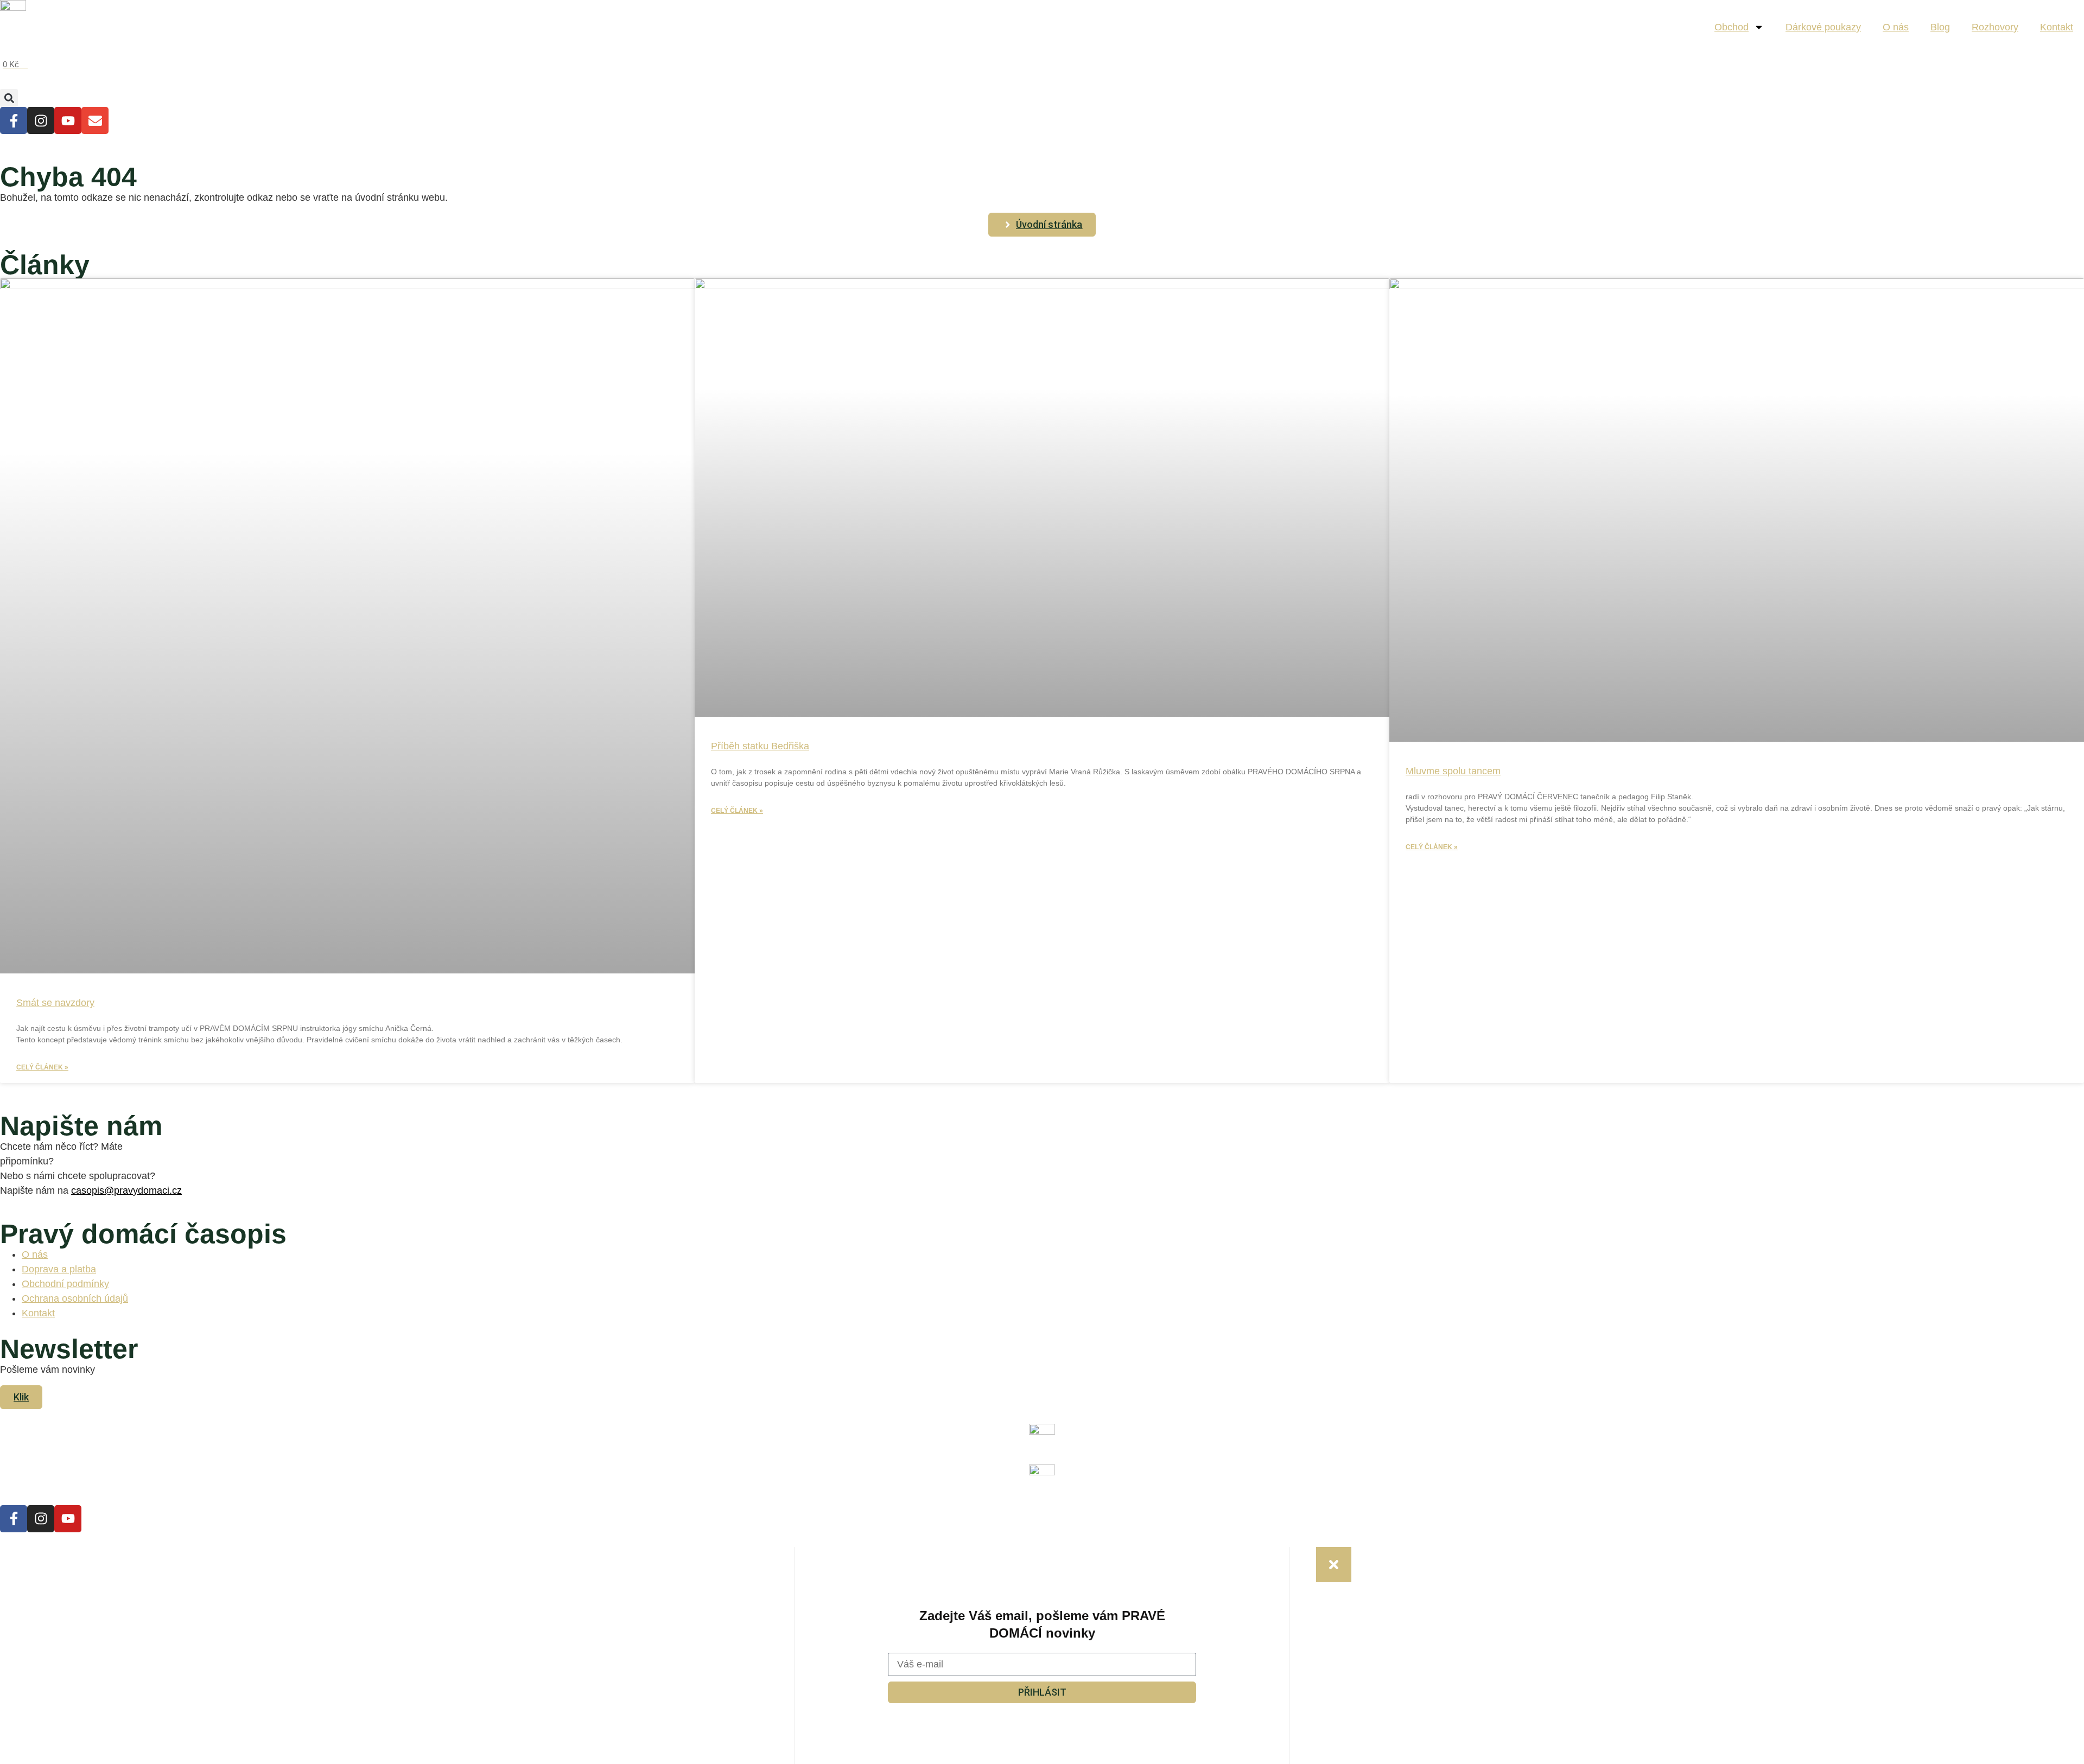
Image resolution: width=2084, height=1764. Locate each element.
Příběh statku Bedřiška (760, 746)
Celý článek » (42, 1067)
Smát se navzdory (55, 1003)
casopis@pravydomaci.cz (126, 1190)
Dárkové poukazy (1823, 27)
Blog (1940, 27)
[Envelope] (95, 120)
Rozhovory (1995, 27)
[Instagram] (41, 120)
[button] (9, 98)
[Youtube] (68, 120)
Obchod (1732, 27)
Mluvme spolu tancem (1453, 771)
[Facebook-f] (14, 120)
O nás (1896, 27)
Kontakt (2057, 27)
